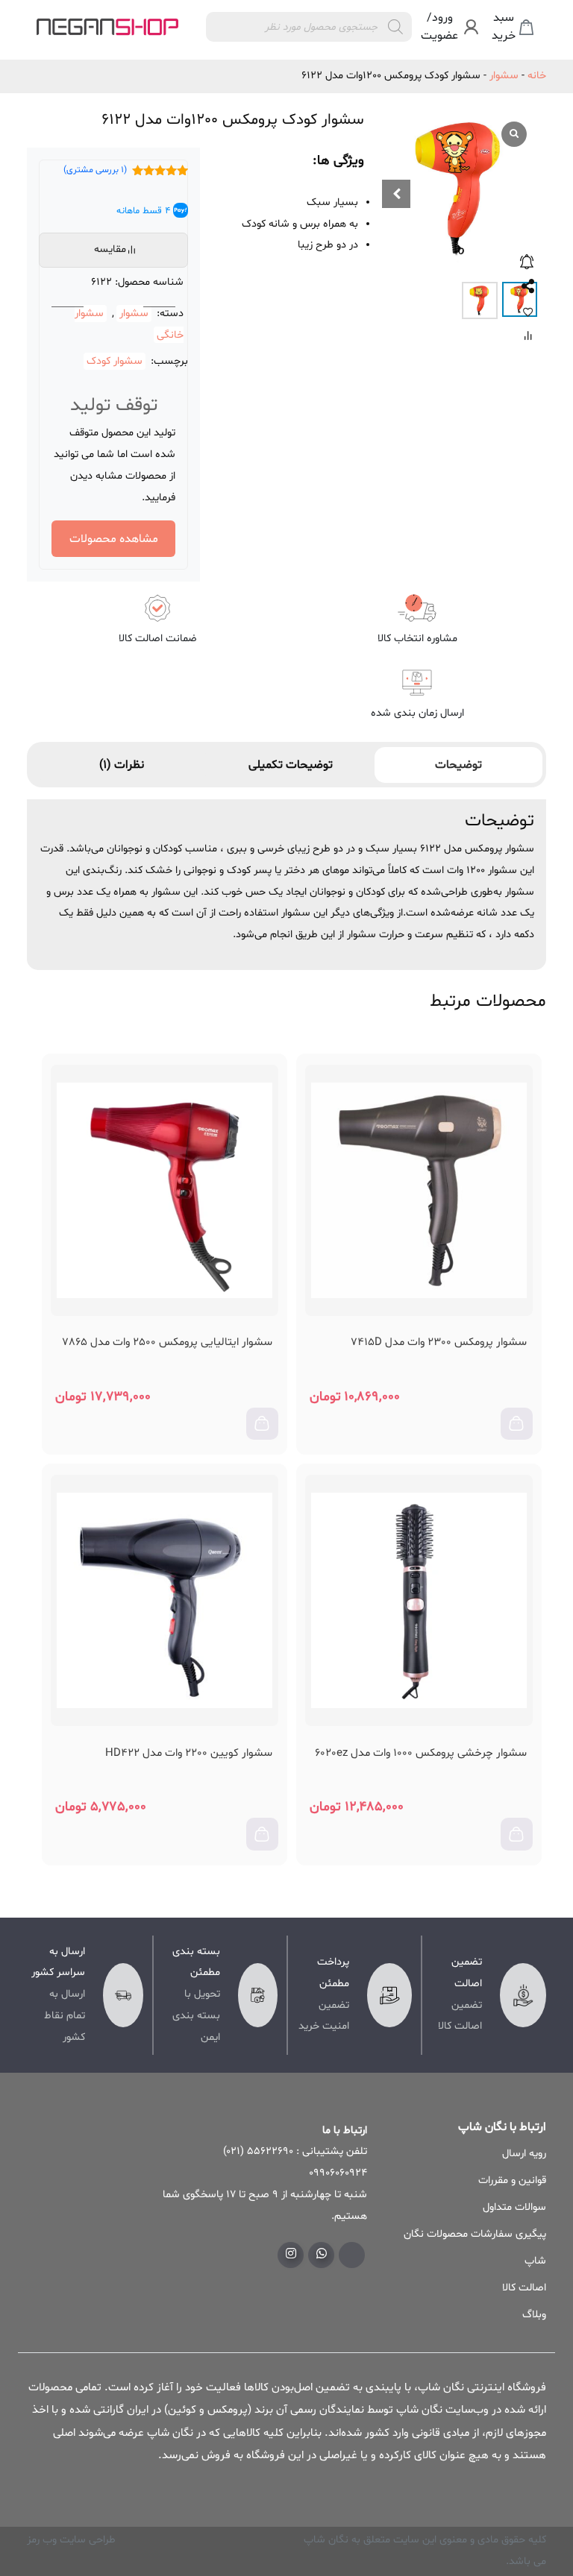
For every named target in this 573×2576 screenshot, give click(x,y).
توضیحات (458, 765)
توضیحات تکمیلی (291, 765)
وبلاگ (534, 2315)
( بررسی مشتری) (95, 170)
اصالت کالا (524, 2288)
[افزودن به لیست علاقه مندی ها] (528, 312)
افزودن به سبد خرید (522, 1432)
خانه (537, 76)
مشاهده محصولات (114, 539)
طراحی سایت (86, 2540)
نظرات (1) (122, 765)
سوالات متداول (514, 2207)
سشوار (504, 76)
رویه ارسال (524, 2154)
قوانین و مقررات (512, 2180)
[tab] (459, 765)
